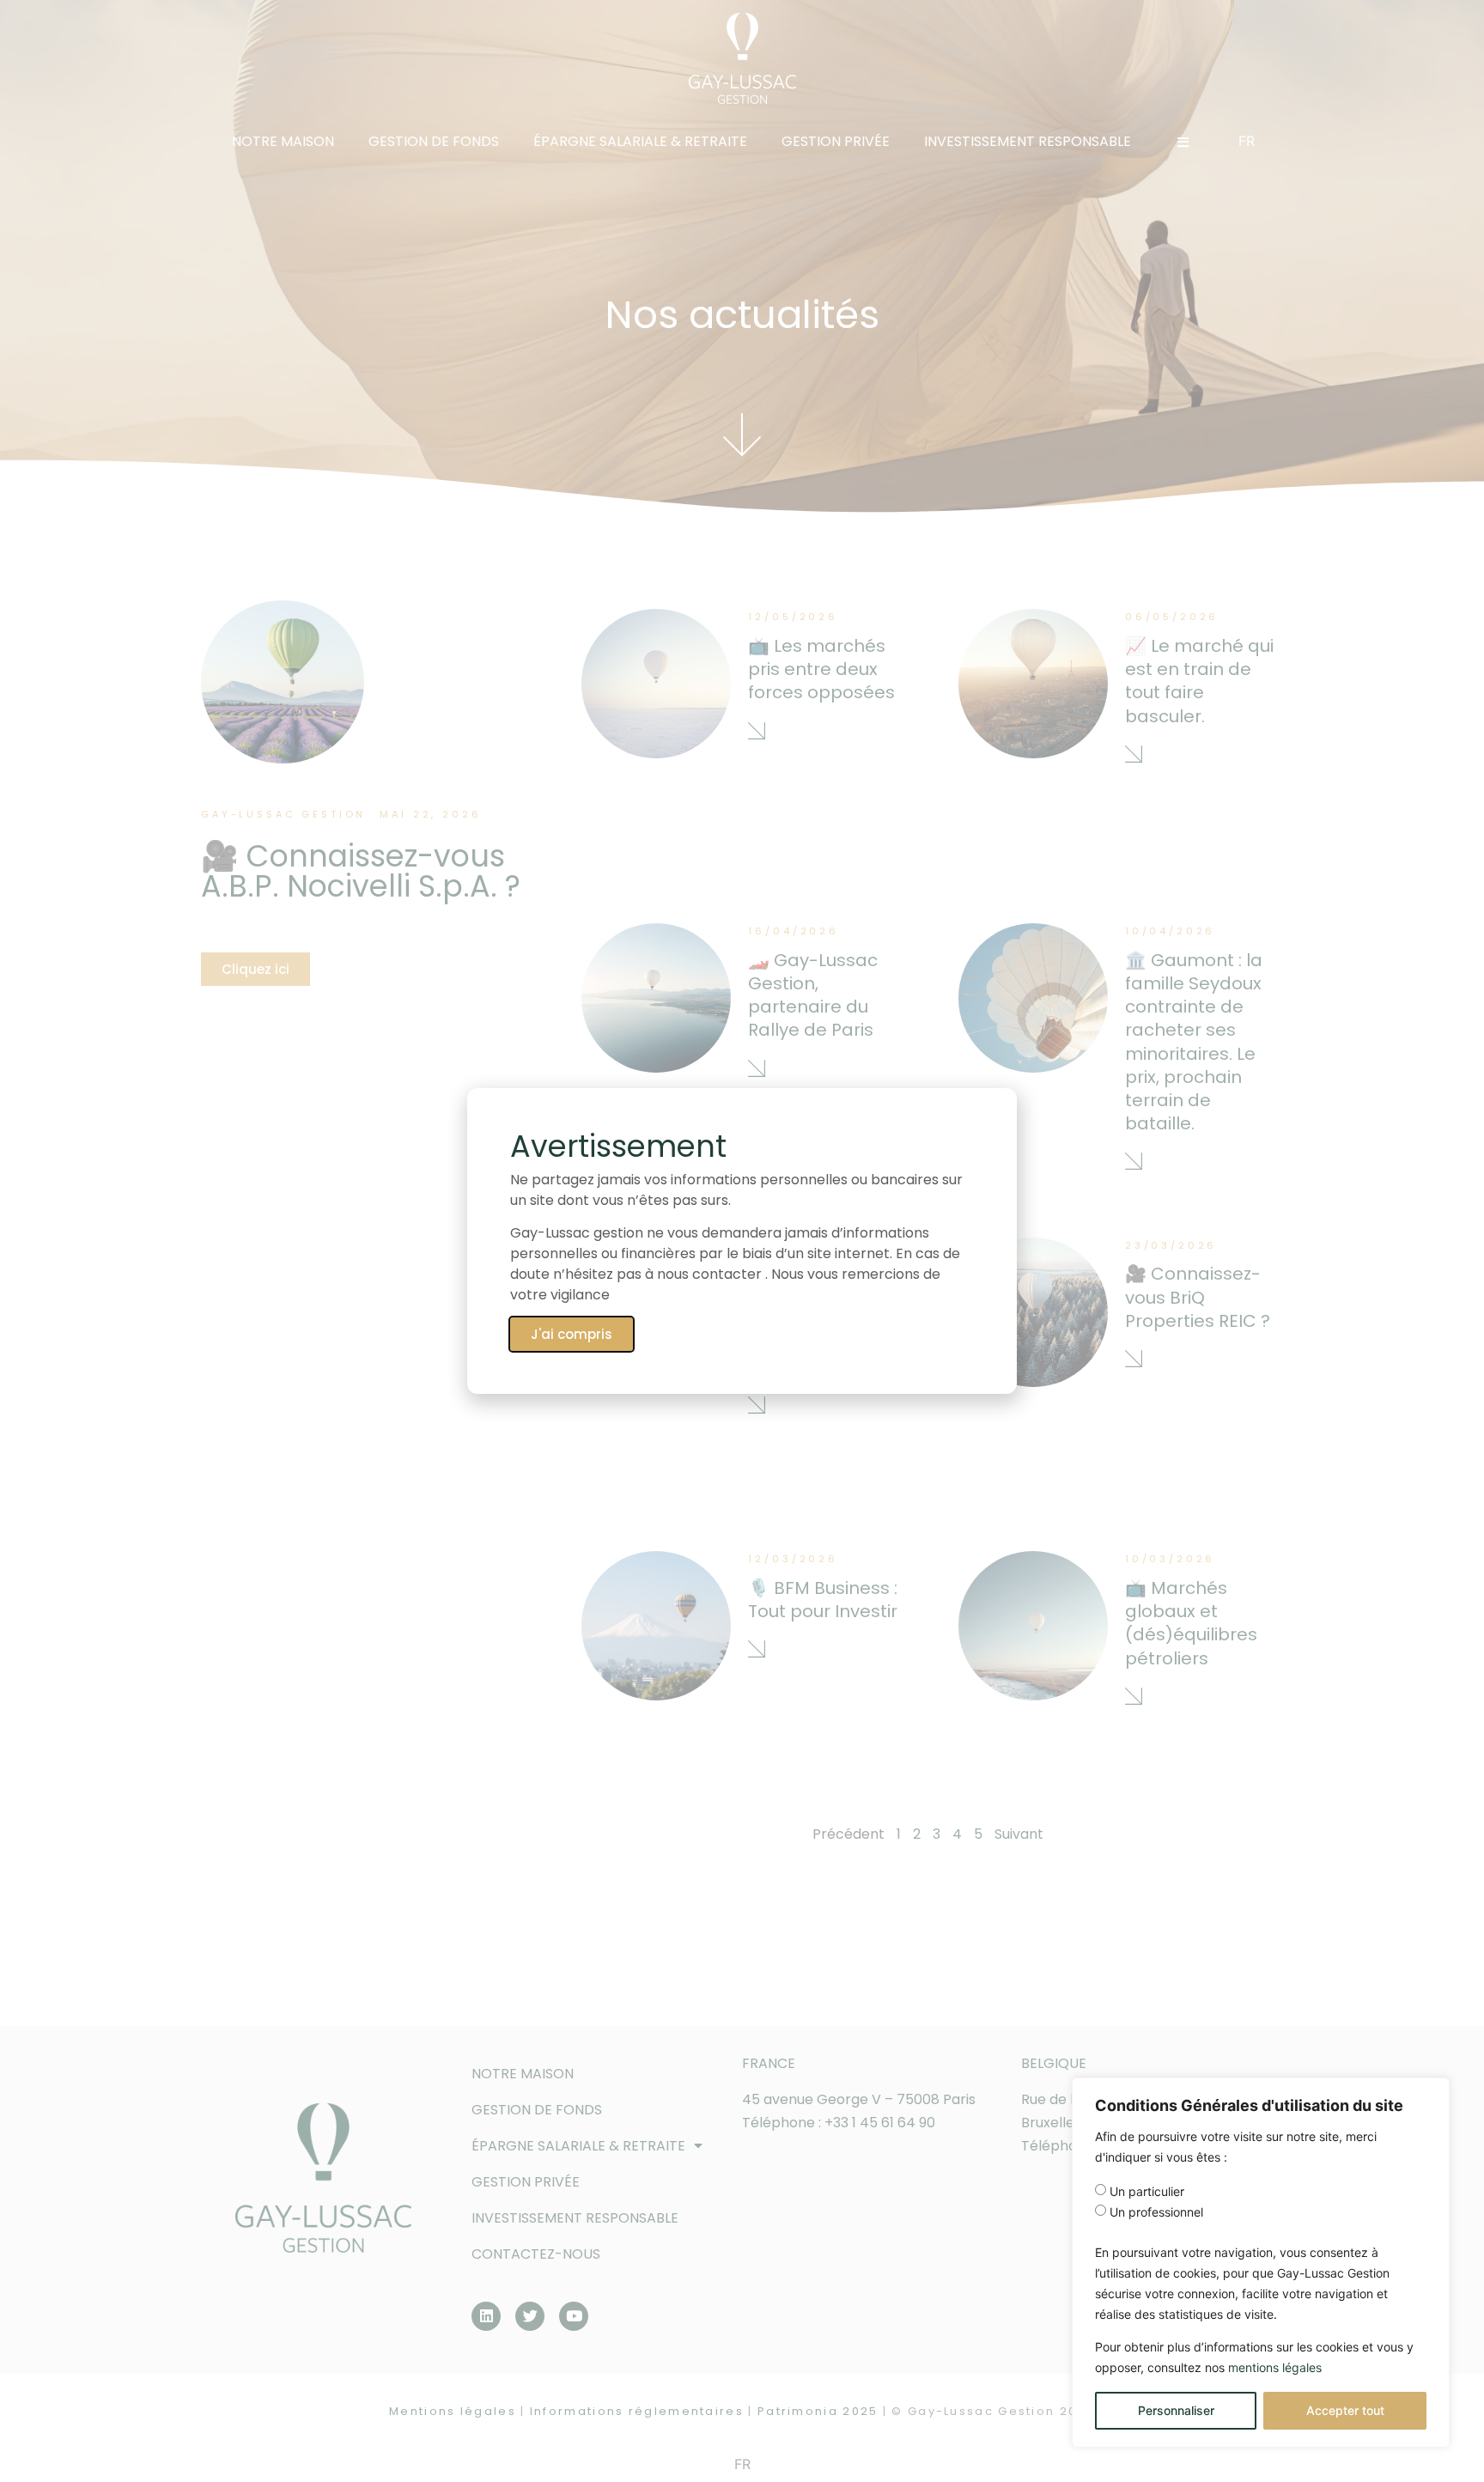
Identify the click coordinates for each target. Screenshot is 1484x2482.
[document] (742, 1241)
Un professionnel (1156, 2212)
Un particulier (1147, 2192)
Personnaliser (1176, 2410)
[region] (1261, 2263)
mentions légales (1275, 2367)
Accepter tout (1345, 2410)
